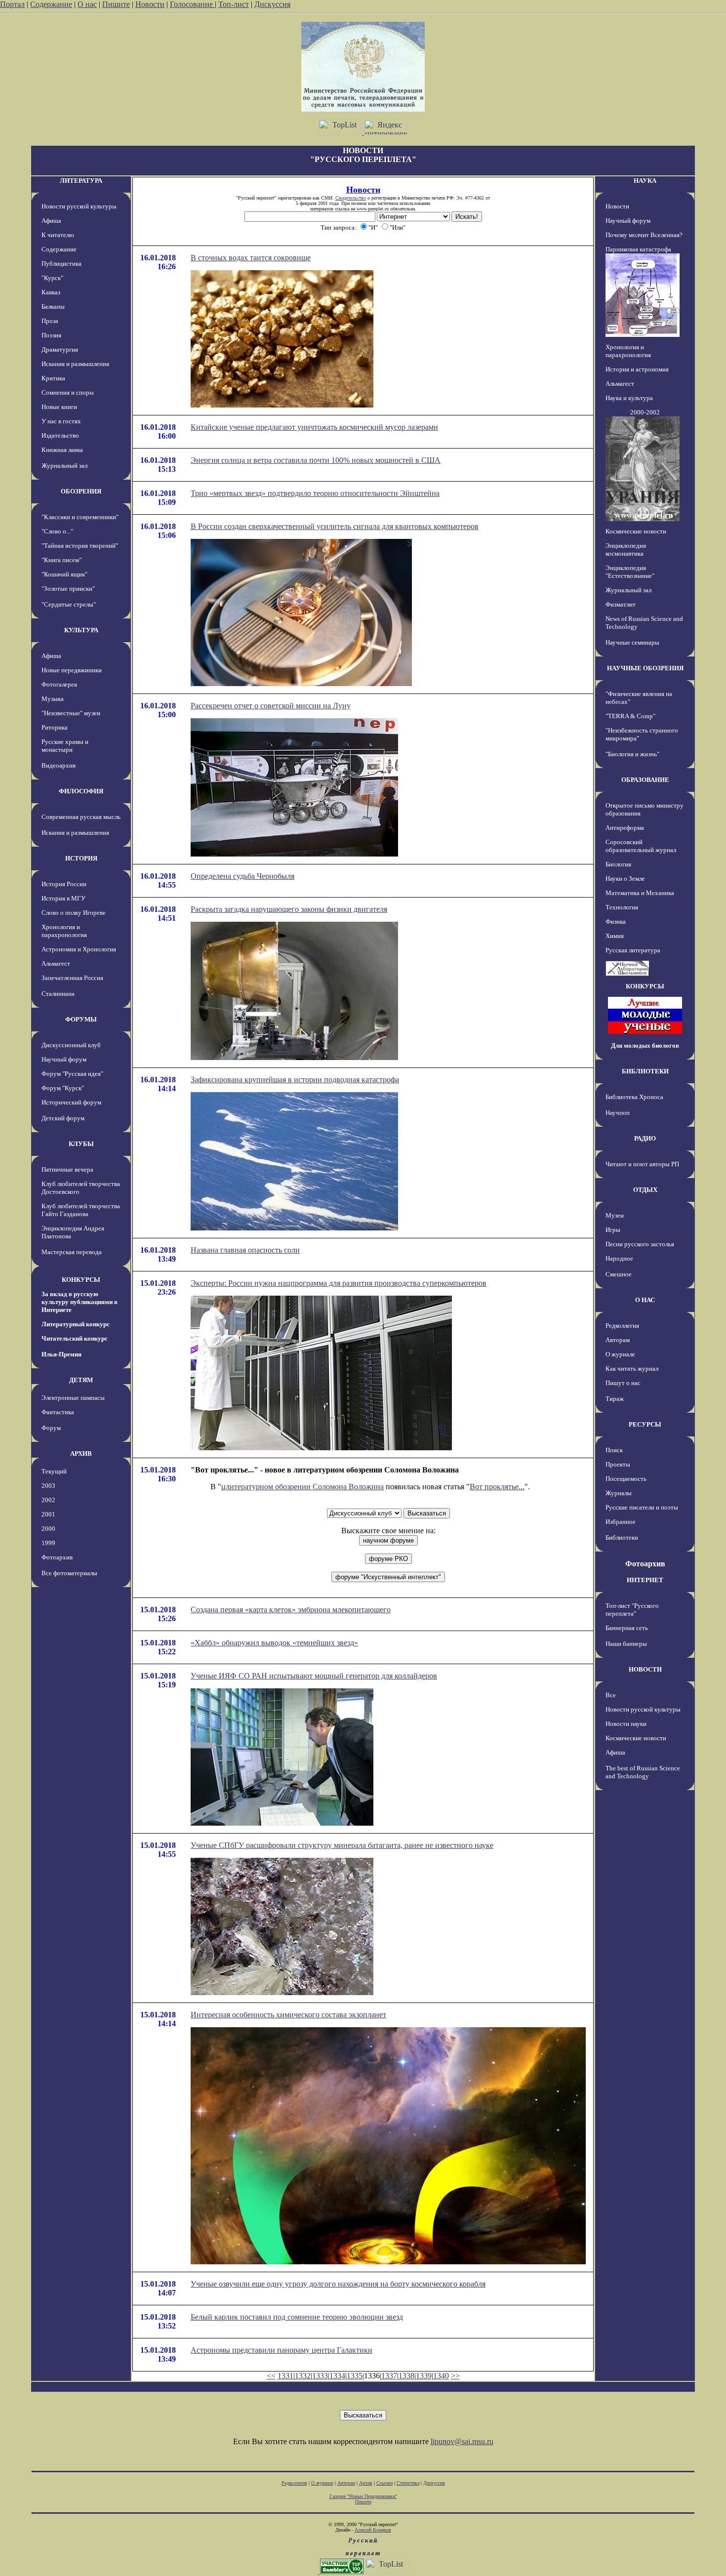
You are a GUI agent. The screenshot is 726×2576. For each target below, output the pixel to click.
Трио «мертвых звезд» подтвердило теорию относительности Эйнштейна (315, 493)
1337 (389, 2376)
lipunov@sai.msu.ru (462, 2441)
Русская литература (633, 950)
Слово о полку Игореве (74, 913)
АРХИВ (81, 1453)
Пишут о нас (623, 1383)
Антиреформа (625, 828)
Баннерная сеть (627, 1628)
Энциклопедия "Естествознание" (630, 572)
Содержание (51, 4)
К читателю (58, 235)
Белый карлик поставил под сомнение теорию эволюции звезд (297, 2317)
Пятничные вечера (67, 1169)
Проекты (618, 1464)
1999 (48, 1543)
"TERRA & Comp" (630, 716)
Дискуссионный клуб (71, 1045)
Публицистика (61, 264)
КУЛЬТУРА (81, 630)
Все (611, 1695)
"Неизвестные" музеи (71, 713)
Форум (51, 1428)
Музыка (53, 699)
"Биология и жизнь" (632, 754)
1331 (285, 2376)
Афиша (51, 221)
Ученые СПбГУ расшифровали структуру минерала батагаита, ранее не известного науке (342, 1845)
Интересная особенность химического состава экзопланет (288, 2015)
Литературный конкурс (76, 1324)
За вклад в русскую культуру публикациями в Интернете (80, 1302)
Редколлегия (622, 1326)
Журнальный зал (64, 466)
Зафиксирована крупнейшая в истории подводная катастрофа (295, 1080)
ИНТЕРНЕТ (645, 1580)
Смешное (619, 1274)
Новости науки (626, 1724)
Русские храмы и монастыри (65, 746)
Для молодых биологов (645, 1045)
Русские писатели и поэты (642, 1507)
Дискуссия (272, 4)
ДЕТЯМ (81, 1380)
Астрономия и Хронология (79, 949)
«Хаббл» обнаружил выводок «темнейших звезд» (274, 1643)
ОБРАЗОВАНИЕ (645, 780)
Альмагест (56, 963)
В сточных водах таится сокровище (251, 258)
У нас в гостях (61, 421)
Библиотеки (622, 1537)
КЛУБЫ (81, 1144)
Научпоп (618, 1113)
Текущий (54, 1471)
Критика (53, 378)
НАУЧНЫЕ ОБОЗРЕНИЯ (645, 668)
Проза (50, 321)
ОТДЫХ (645, 1190)
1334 (337, 2376)
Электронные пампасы (73, 1398)
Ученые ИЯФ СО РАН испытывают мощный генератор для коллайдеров (314, 1676)
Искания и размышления (75, 364)
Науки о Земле (625, 879)
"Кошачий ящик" (64, 574)
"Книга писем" (61, 560)
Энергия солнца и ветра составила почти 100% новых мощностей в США (316, 460)
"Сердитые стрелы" (69, 604)
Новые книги (59, 407)
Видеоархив (59, 765)
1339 (424, 2376)
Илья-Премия (61, 1354)
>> (455, 2376)
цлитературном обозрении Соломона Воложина (302, 1487)
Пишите (116, 4)
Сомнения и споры (68, 392)
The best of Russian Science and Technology (643, 1772)
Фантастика (58, 1412)
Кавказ (51, 292)
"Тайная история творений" (80, 546)
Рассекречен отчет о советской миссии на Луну (271, 706)
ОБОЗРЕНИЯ (81, 491)
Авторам (618, 1340)
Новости (150, 4)
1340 (441, 2376)
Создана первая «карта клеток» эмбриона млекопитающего (291, 1610)
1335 (355, 2376)
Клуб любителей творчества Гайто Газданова (81, 1210)
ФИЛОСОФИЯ (81, 791)
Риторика (55, 727)
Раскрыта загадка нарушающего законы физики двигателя (289, 909)
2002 (48, 1500)
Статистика (408, 2483)
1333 (320, 2376)
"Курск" (52, 278)
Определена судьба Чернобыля (242, 876)
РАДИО (645, 1138)
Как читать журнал (632, 1369)
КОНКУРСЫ (81, 1280)
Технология (622, 907)
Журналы (619, 1493)
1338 (406, 2376)
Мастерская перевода (72, 1252)
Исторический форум (71, 1102)
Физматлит (621, 604)
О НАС (645, 1300)
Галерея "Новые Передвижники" (363, 2496)
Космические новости (636, 531)
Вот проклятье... (497, 1487)
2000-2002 (645, 412)
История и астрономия (637, 369)
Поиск (614, 1450)
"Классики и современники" (80, 517)
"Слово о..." (57, 531)
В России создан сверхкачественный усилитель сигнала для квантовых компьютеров (335, 526)
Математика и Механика (640, 893)
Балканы (53, 307)
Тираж (615, 1399)
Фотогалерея (59, 684)
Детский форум (63, 1118)
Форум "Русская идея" (72, 1074)
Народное (619, 1258)
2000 (48, 1529)
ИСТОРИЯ (81, 858)
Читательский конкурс (75, 1338)
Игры (613, 1230)
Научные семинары (632, 642)
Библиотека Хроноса (634, 1097)
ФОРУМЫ (81, 1019)
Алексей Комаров (373, 2530)
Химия (615, 936)
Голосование (192, 4)
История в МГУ (63, 898)
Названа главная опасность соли (245, 1250)
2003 (48, 1486)
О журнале (620, 1354)
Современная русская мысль (81, 817)
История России (64, 884)
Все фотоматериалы (69, 1573)
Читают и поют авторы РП (642, 1164)
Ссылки (384, 2483)
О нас (87, 4)
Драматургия (60, 349)
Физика (616, 921)
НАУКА (645, 181)
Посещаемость (626, 1479)
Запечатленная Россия (72, 978)
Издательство (60, 435)
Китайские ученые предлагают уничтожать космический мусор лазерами (314, 427)
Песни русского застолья (640, 1244)
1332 (303, 2376)
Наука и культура (629, 398)
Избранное (621, 1522)
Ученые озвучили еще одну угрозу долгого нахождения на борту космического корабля (338, 2284)
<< (271, 2376)
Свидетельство (351, 198)
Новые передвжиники (72, 670)
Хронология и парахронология (64, 931)
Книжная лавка (62, 450)
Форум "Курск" (63, 1088)
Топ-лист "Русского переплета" (632, 1610)
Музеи (615, 1215)
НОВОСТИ (645, 1669)
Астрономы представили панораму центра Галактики (282, 2350)
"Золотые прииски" (68, 589)
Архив (366, 2483)
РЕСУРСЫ (645, 1424)
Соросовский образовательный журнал (641, 846)
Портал (12, 4)
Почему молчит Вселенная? (644, 235)
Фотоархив (57, 1557)
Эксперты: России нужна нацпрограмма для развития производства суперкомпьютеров (339, 1283)
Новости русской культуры (79, 206)
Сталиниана (58, 994)
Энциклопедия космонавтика (626, 550)
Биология (618, 864)
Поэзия (51, 335)
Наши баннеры (626, 1644)
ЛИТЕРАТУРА (81, 181)
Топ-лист (234, 4)
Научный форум (64, 1059)
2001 (48, 1514)
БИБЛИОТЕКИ (645, 1071)
